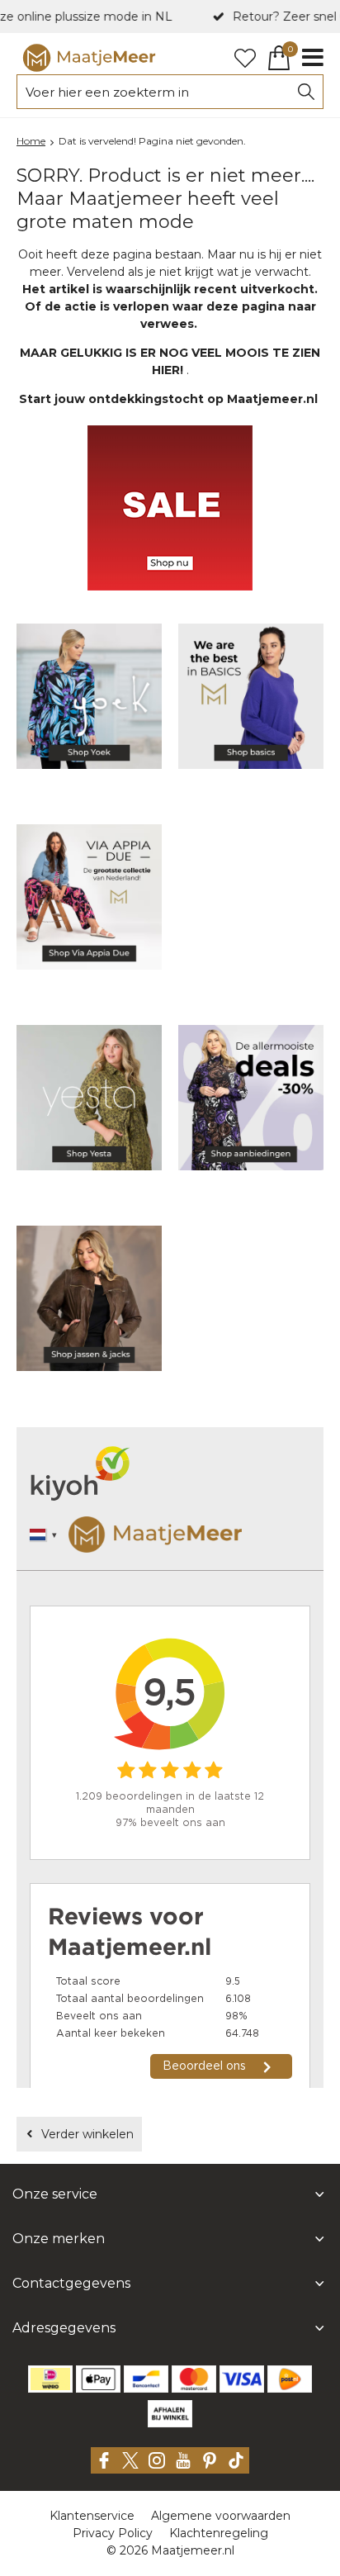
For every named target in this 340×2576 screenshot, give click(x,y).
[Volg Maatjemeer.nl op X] (130, 2460)
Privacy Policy (113, 2533)
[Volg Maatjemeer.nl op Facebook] (104, 2460)
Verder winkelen (87, 2134)
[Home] (89, 58)
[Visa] (242, 2379)
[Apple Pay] (98, 2379)
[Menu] (313, 58)
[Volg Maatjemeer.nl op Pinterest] (210, 2460)
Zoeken (306, 92)
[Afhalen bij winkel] (170, 2414)
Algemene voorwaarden (221, 2516)
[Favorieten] (245, 58)
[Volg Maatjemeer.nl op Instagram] (157, 2460)
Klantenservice (92, 2516)
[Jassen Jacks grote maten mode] (89, 1301)
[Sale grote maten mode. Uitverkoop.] (251, 1101)
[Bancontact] (146, 2379)
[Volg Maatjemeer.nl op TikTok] (236, 2460)
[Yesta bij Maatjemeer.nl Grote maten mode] (89, 1101)
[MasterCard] (194, 2379)
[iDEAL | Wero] (50, 2379)
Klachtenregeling (219, 2533)
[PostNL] (290, 2379)
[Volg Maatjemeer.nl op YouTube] (183, 2460)
